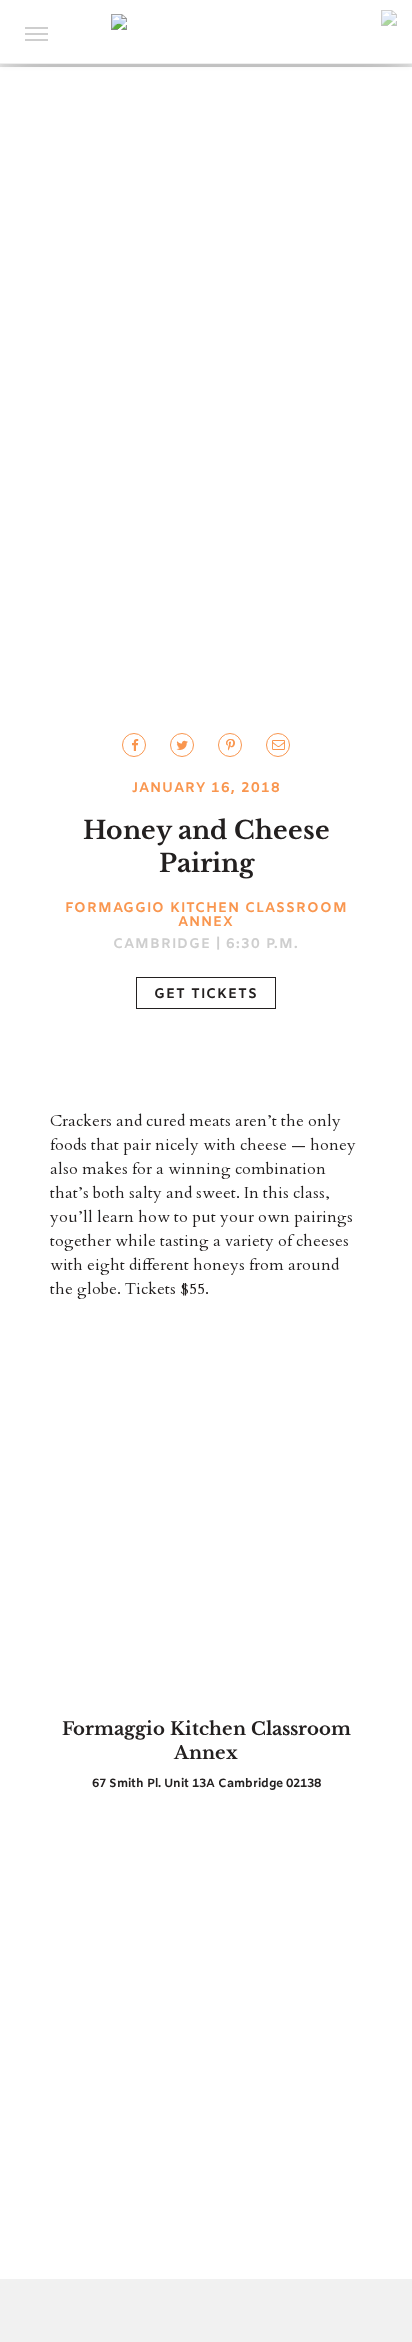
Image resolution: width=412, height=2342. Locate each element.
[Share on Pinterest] (230, 745)
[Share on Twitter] (134, 745)
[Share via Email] (278, 745)
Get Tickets (206, 994)
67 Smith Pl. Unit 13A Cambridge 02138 (206, 1784)
